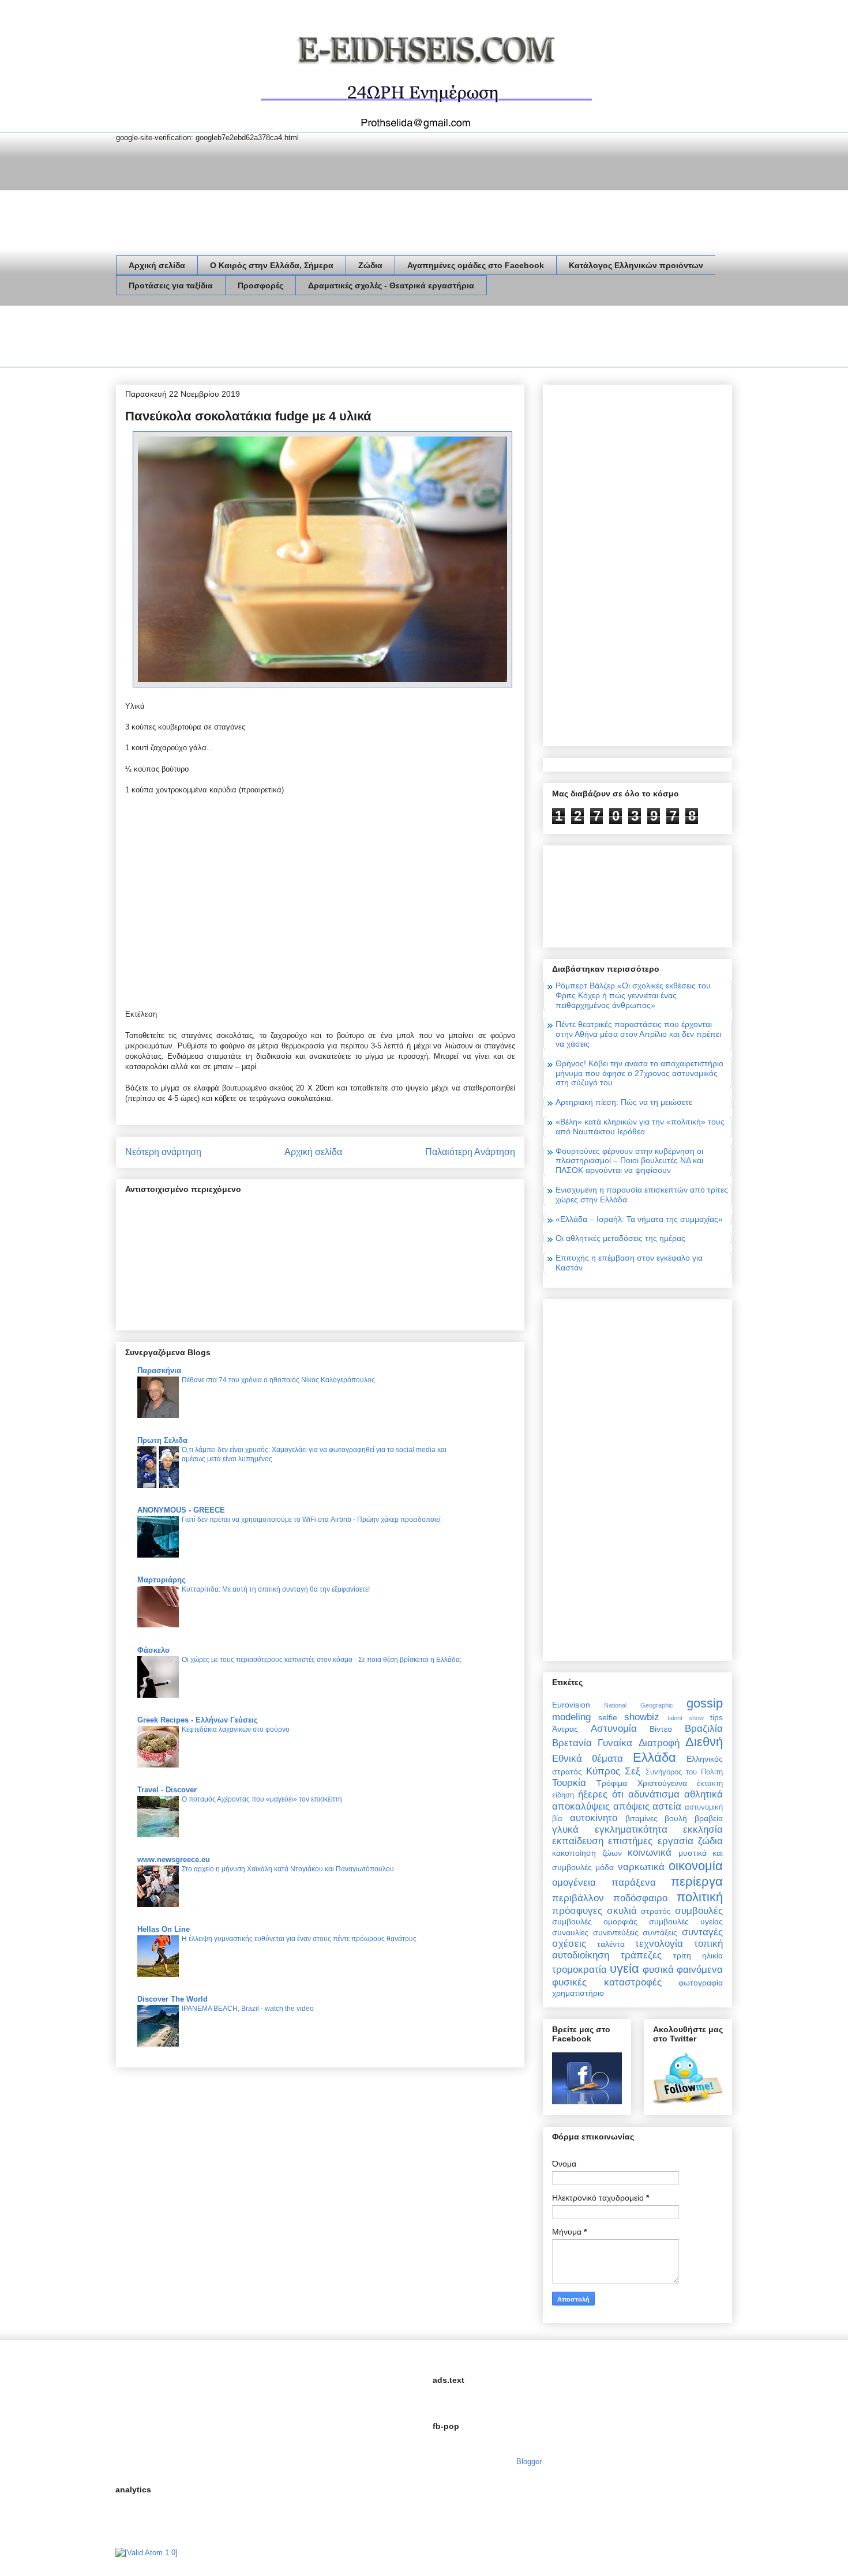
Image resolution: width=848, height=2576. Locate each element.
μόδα (605, 1867)
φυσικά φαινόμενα (683, 1970)
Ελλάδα (654, 1757)
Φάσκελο (153, 1650)
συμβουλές (699, 1911)
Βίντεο (661, 1729)
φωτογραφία (701, 1983)
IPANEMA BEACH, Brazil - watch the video (248, 2009)
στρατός (656, 1911)
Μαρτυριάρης (162, 1580)
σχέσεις (569, 1944)
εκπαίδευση (578, 1841)
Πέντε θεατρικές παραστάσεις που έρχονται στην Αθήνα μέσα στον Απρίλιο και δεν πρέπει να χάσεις (638, 1034)
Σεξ (633, 1771)
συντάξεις (660, 1932)
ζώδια (710, 1841)
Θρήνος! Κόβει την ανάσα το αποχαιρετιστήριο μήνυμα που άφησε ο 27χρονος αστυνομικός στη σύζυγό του (639, 1073)
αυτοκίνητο (594, 1818)
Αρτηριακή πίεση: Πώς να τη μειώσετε (624, 1102)
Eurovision (571, 1705)
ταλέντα (611, 1944)
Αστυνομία (614, 1729)
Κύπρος (603, 1771)
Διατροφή (659, 1743)
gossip (705, 1703)
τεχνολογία (659, 1944)
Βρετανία (572, 1743)
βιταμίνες (641, 1818)
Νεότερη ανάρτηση (163, 1152)
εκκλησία (703, 1829)
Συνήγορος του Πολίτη (684, 1772)
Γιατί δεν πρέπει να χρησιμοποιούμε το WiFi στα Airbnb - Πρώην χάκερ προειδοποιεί (311, 1520)
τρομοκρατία (579, 1970)
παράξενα (634, 1883)
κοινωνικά (650, 1853)
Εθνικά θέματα (588, 1759)
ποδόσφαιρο (640, 1898)
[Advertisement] (326, 339)
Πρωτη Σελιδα (162, 1440)
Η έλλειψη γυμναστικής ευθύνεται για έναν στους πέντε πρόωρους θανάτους (299, 1939)
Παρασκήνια (159, 1370)
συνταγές (702, 1932)
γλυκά (565, 1829)
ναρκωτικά (641, 1867)
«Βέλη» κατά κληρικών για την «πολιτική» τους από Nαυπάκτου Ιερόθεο (640, 1127)
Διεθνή (704, 1742)
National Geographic (638, 1705)
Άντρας (565, 1729)
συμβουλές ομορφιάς (595, 1921)
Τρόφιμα (612, 1783)
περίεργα (697, 1881)
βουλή (676, 1818)
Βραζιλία (704, 1729)
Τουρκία (569, 1783)
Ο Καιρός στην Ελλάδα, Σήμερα (272, 265)
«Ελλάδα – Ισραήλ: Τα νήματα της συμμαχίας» (639, 1219)
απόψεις (631, 1806)
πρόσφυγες (577, 1911)
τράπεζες (641, 1955)
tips (716, 1717)
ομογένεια (574, 1883)
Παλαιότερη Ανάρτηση (470, 1152)
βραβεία (709, 1818)
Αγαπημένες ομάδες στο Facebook (476, 265)
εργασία (676, 1841)
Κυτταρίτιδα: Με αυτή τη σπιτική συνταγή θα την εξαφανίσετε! (276, 1589)
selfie (608, 1717)
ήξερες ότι (601, 1794)
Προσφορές (260, 285)
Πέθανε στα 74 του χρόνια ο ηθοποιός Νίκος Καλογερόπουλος (278, 1380)
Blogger (529, 2462)
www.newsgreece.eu (174, 1859)
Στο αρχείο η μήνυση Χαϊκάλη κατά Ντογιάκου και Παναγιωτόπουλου (288, 1869)
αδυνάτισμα (654, 1794)
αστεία (667, 1806)
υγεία (624, 1968)
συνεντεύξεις (616, 1932)
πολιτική (700, 1897)
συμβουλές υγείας (686, 1921)
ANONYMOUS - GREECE (181, 1510)
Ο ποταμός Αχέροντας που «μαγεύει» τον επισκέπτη (262, 1799)
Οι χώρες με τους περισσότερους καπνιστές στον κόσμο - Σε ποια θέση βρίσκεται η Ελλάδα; (322, 1660)
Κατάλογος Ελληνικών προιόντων (636, 265)
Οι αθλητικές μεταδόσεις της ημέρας (620, 1238)
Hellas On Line (164, 1929)
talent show (686, 1718)
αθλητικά (703, 1794)
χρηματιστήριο (578, 1993)
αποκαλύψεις (581, 1806)
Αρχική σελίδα (157, 265)
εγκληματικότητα (631, 1829)
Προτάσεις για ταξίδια (171, 285)
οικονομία (696, 1866)
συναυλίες (570, 1932)
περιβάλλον (578, 1898)
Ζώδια (370, 265)
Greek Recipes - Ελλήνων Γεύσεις (198, 1720)
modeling (571, 1717)
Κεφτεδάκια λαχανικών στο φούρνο (236, 1729)
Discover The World (172, 1999)
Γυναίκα (615, 1743)
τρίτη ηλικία (698, 1955)
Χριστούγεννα (662, 1783)
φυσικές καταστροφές (607, 1982)
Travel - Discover (167, 1790)
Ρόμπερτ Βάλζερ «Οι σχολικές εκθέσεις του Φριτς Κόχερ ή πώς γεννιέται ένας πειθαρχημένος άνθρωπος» (633, 995)
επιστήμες (630, 1841)
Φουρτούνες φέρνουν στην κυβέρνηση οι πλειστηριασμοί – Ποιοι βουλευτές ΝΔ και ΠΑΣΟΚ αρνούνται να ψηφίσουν (629, 1161)
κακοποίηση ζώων (587, 1853)
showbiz (642, 1717)
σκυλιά (622, 1911)
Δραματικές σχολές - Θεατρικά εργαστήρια (391, 285)
